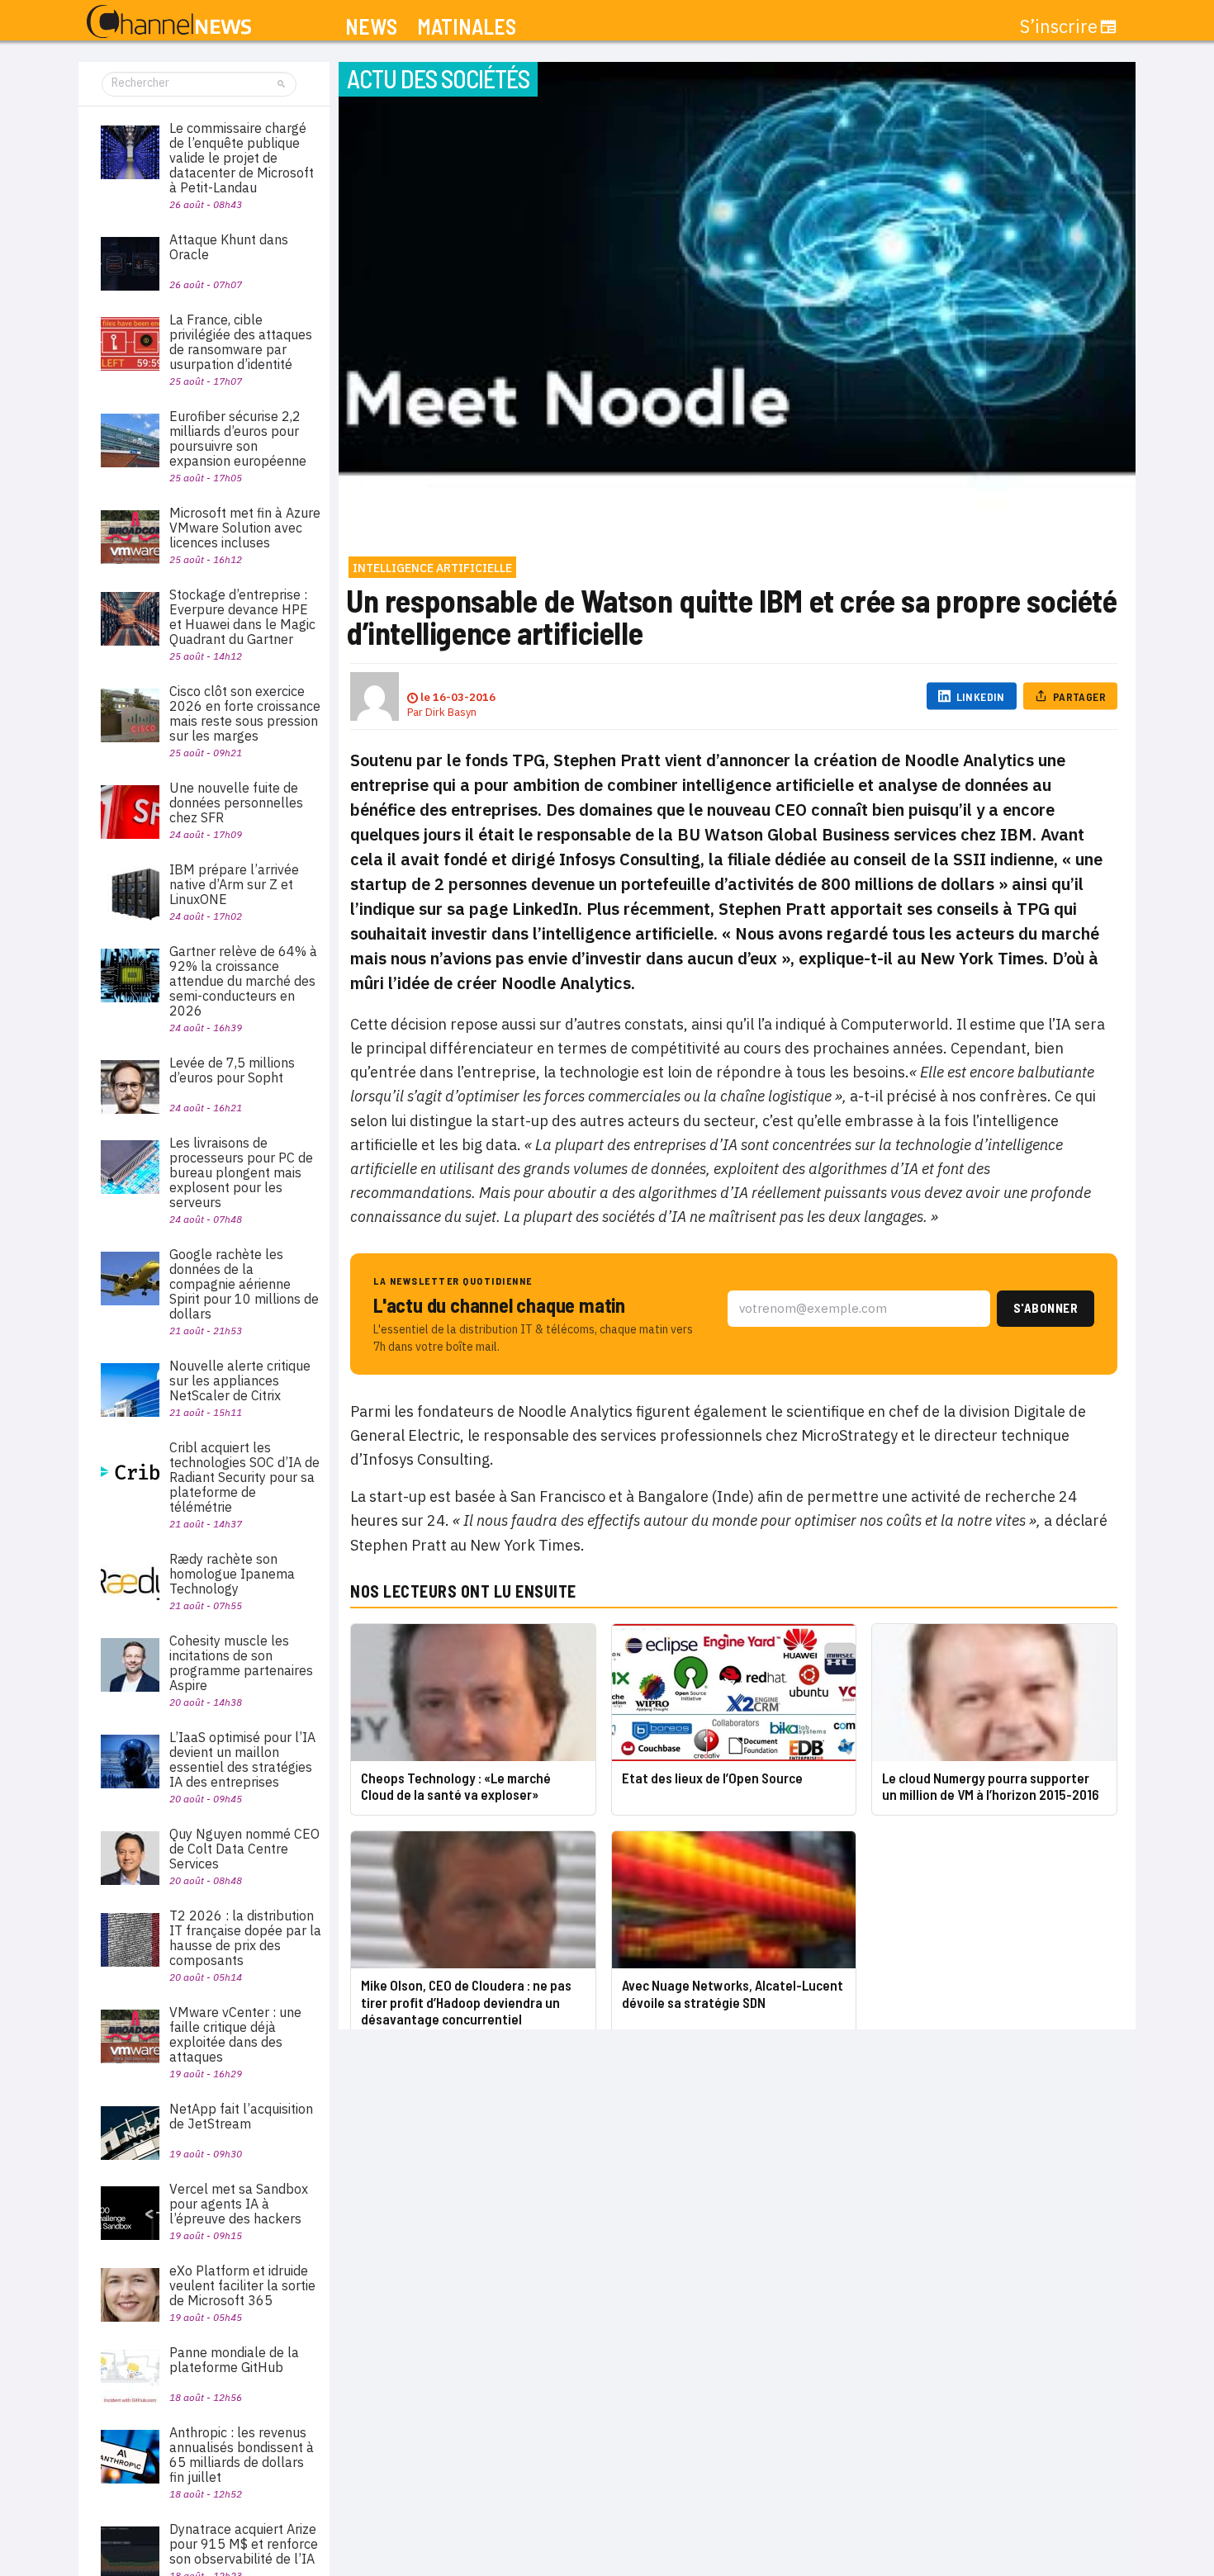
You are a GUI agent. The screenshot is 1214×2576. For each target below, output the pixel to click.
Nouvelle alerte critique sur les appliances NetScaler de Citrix (240, 1380)
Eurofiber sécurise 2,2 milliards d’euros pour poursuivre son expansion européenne (238, 438)
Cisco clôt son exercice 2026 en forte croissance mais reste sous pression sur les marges (245, 713)
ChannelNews (169, 22)
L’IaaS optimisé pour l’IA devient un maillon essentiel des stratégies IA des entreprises (242, 1759)
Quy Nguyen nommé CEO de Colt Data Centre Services (244, 1849)
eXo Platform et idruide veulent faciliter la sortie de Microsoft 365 (242, 2285)
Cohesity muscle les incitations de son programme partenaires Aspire (241, 1663)
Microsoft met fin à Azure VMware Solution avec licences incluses (245, 528)
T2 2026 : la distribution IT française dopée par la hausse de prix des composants (245, 1938)
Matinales (467, 27)
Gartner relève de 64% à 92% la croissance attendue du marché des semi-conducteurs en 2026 (243, 981)
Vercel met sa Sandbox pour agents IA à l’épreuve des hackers (239, 2204)
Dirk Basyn (451, 712)
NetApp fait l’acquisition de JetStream (241, 2116)
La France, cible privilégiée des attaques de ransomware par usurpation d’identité (241, 342)
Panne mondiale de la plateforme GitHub (234, 2360)
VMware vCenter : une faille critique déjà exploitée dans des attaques (235, 2034)
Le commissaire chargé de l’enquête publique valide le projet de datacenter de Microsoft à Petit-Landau (242, 158)
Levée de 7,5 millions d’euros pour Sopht (232, 1070)
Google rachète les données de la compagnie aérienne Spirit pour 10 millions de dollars (244, 1284)
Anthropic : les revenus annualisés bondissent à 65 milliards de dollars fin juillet (242, 2455)
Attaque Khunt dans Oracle (229, 247)
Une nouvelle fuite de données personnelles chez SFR (236, 803)
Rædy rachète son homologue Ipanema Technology (232, 1574)
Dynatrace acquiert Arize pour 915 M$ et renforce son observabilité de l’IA (244, 2544)
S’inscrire (1059, 26)
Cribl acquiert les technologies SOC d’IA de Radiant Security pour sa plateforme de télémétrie (244, 1477)
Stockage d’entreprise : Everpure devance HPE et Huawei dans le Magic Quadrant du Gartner (242, 617)
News (371, 27)
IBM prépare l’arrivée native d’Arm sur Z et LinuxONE (234, 884)
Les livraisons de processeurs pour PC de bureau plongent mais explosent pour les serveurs (241, 1172)
